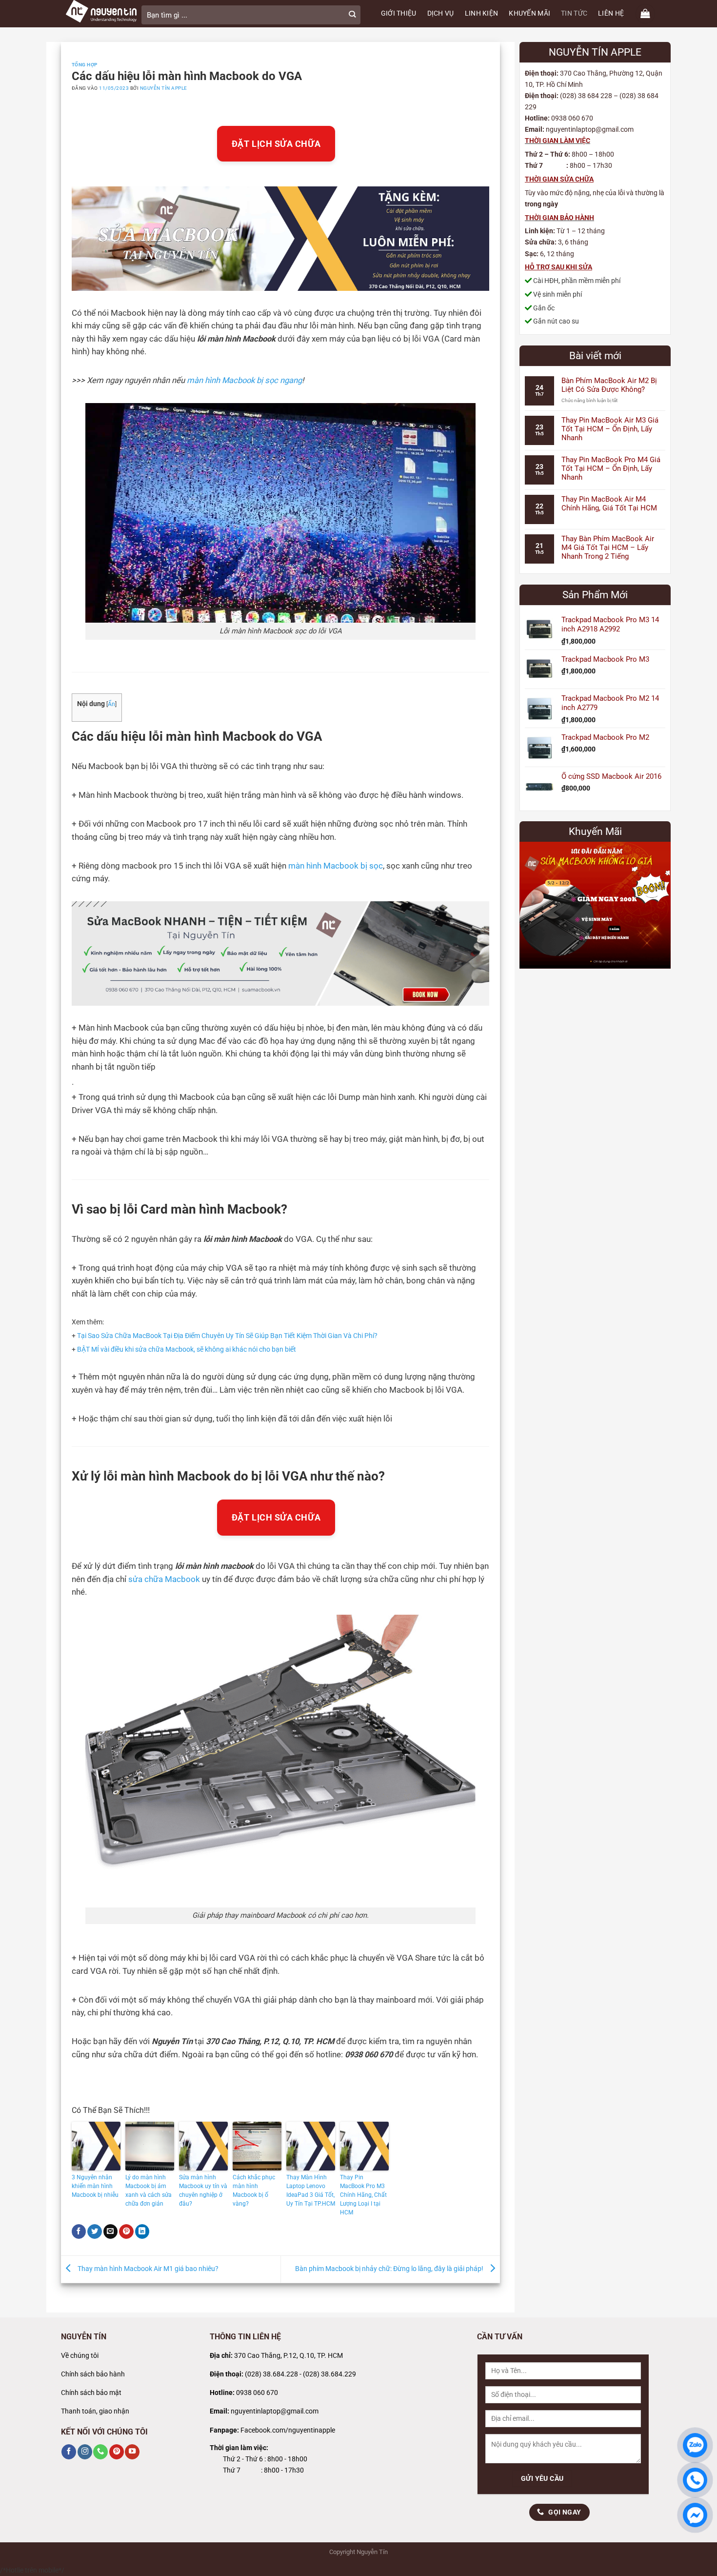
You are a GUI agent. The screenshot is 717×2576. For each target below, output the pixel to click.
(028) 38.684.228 (271, 2374)
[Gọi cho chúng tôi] (100, 2452)
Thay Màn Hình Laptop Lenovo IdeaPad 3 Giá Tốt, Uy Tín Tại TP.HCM (311, 2191)
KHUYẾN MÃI (529, 13)
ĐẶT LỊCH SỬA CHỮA (276, 144)
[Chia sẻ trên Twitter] (95, 2232)
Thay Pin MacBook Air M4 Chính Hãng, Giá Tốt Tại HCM (609, 504)
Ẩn (111, 704)
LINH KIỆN (482, 13)
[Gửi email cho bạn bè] (111, 2232)
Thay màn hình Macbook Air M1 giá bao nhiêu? (147, 2269)
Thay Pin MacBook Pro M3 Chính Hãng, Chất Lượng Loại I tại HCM (363, 2195)
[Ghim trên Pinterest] (126, 2232)
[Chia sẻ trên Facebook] (79, 2232)
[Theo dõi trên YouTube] (132, 2452)
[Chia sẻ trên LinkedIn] (142, 2232)
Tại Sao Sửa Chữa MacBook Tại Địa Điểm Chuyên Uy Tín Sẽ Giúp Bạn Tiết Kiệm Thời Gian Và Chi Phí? (227, 1336)
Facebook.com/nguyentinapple (288, 2430)
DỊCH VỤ (441, 13)
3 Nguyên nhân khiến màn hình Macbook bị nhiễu (96, 2186)
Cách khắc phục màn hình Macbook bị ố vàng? (254, 2191)
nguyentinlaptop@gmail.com (275, 2411)
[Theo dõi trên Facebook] (69, 2452)
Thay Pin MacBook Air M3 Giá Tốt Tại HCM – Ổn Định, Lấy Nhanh (610, 429)
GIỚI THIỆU (399, 13)
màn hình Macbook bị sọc (336, 866)
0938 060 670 (257, 2393)
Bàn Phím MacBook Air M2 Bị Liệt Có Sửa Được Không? (609, 385)
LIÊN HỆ (611, 13)
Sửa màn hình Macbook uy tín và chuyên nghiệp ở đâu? (203, 2191)
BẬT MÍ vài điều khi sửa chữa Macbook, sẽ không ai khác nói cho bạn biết (187, 1349)
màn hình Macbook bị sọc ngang (244, 380)
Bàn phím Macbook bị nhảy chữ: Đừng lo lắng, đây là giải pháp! (390, 2269)
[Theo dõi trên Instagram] (85, 2452)
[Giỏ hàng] (645, 14)
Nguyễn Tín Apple (164, 88)
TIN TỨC (574, 13)
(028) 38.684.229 (329, 2374)
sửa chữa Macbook (164, 1579)
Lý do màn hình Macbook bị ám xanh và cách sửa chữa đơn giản (149, 2191)
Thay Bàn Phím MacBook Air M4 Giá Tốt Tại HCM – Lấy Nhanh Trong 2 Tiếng (608, 548)
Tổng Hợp (85, 65)
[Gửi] (352, 15)
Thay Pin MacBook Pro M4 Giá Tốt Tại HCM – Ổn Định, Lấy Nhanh (611, 468)
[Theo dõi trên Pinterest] (117, 2452)
